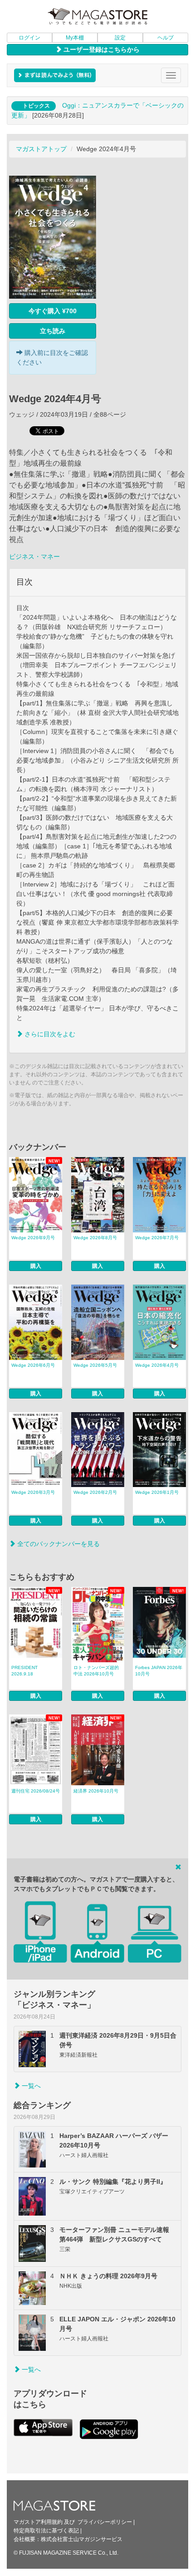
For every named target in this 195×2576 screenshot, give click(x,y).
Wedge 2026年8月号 (95, 1238)
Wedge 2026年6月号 (33, 1365)
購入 (36, 1266)
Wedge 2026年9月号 (33, 1238)
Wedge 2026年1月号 (157, 1492)
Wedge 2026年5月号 (95, 1365)
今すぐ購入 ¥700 (53, 311)
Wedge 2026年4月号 (157, 1365)
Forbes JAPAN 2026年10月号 (159, 1671)
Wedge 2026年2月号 (95, 1492)
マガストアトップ (41, 149)
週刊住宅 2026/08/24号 (36, 1791)
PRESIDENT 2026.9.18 (24, 1671)
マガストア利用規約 (38, 2522)
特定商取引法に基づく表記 (46, 2531)
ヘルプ (166, 38)
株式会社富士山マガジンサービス (82, 2539)
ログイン (29, 38)
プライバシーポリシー (105, 2522)
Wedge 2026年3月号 (33, 1492)
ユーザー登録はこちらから (101, 49)
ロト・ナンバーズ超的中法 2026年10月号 (96, 1671)
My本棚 (75, 38)
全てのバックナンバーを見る (58, 1544)
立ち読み (53, 331)
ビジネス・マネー (34, 557)
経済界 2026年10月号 (96, 1791)
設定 (120, 38)
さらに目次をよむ (49, 1034)
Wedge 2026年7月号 (157, 1238)
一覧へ (30, 2086)
